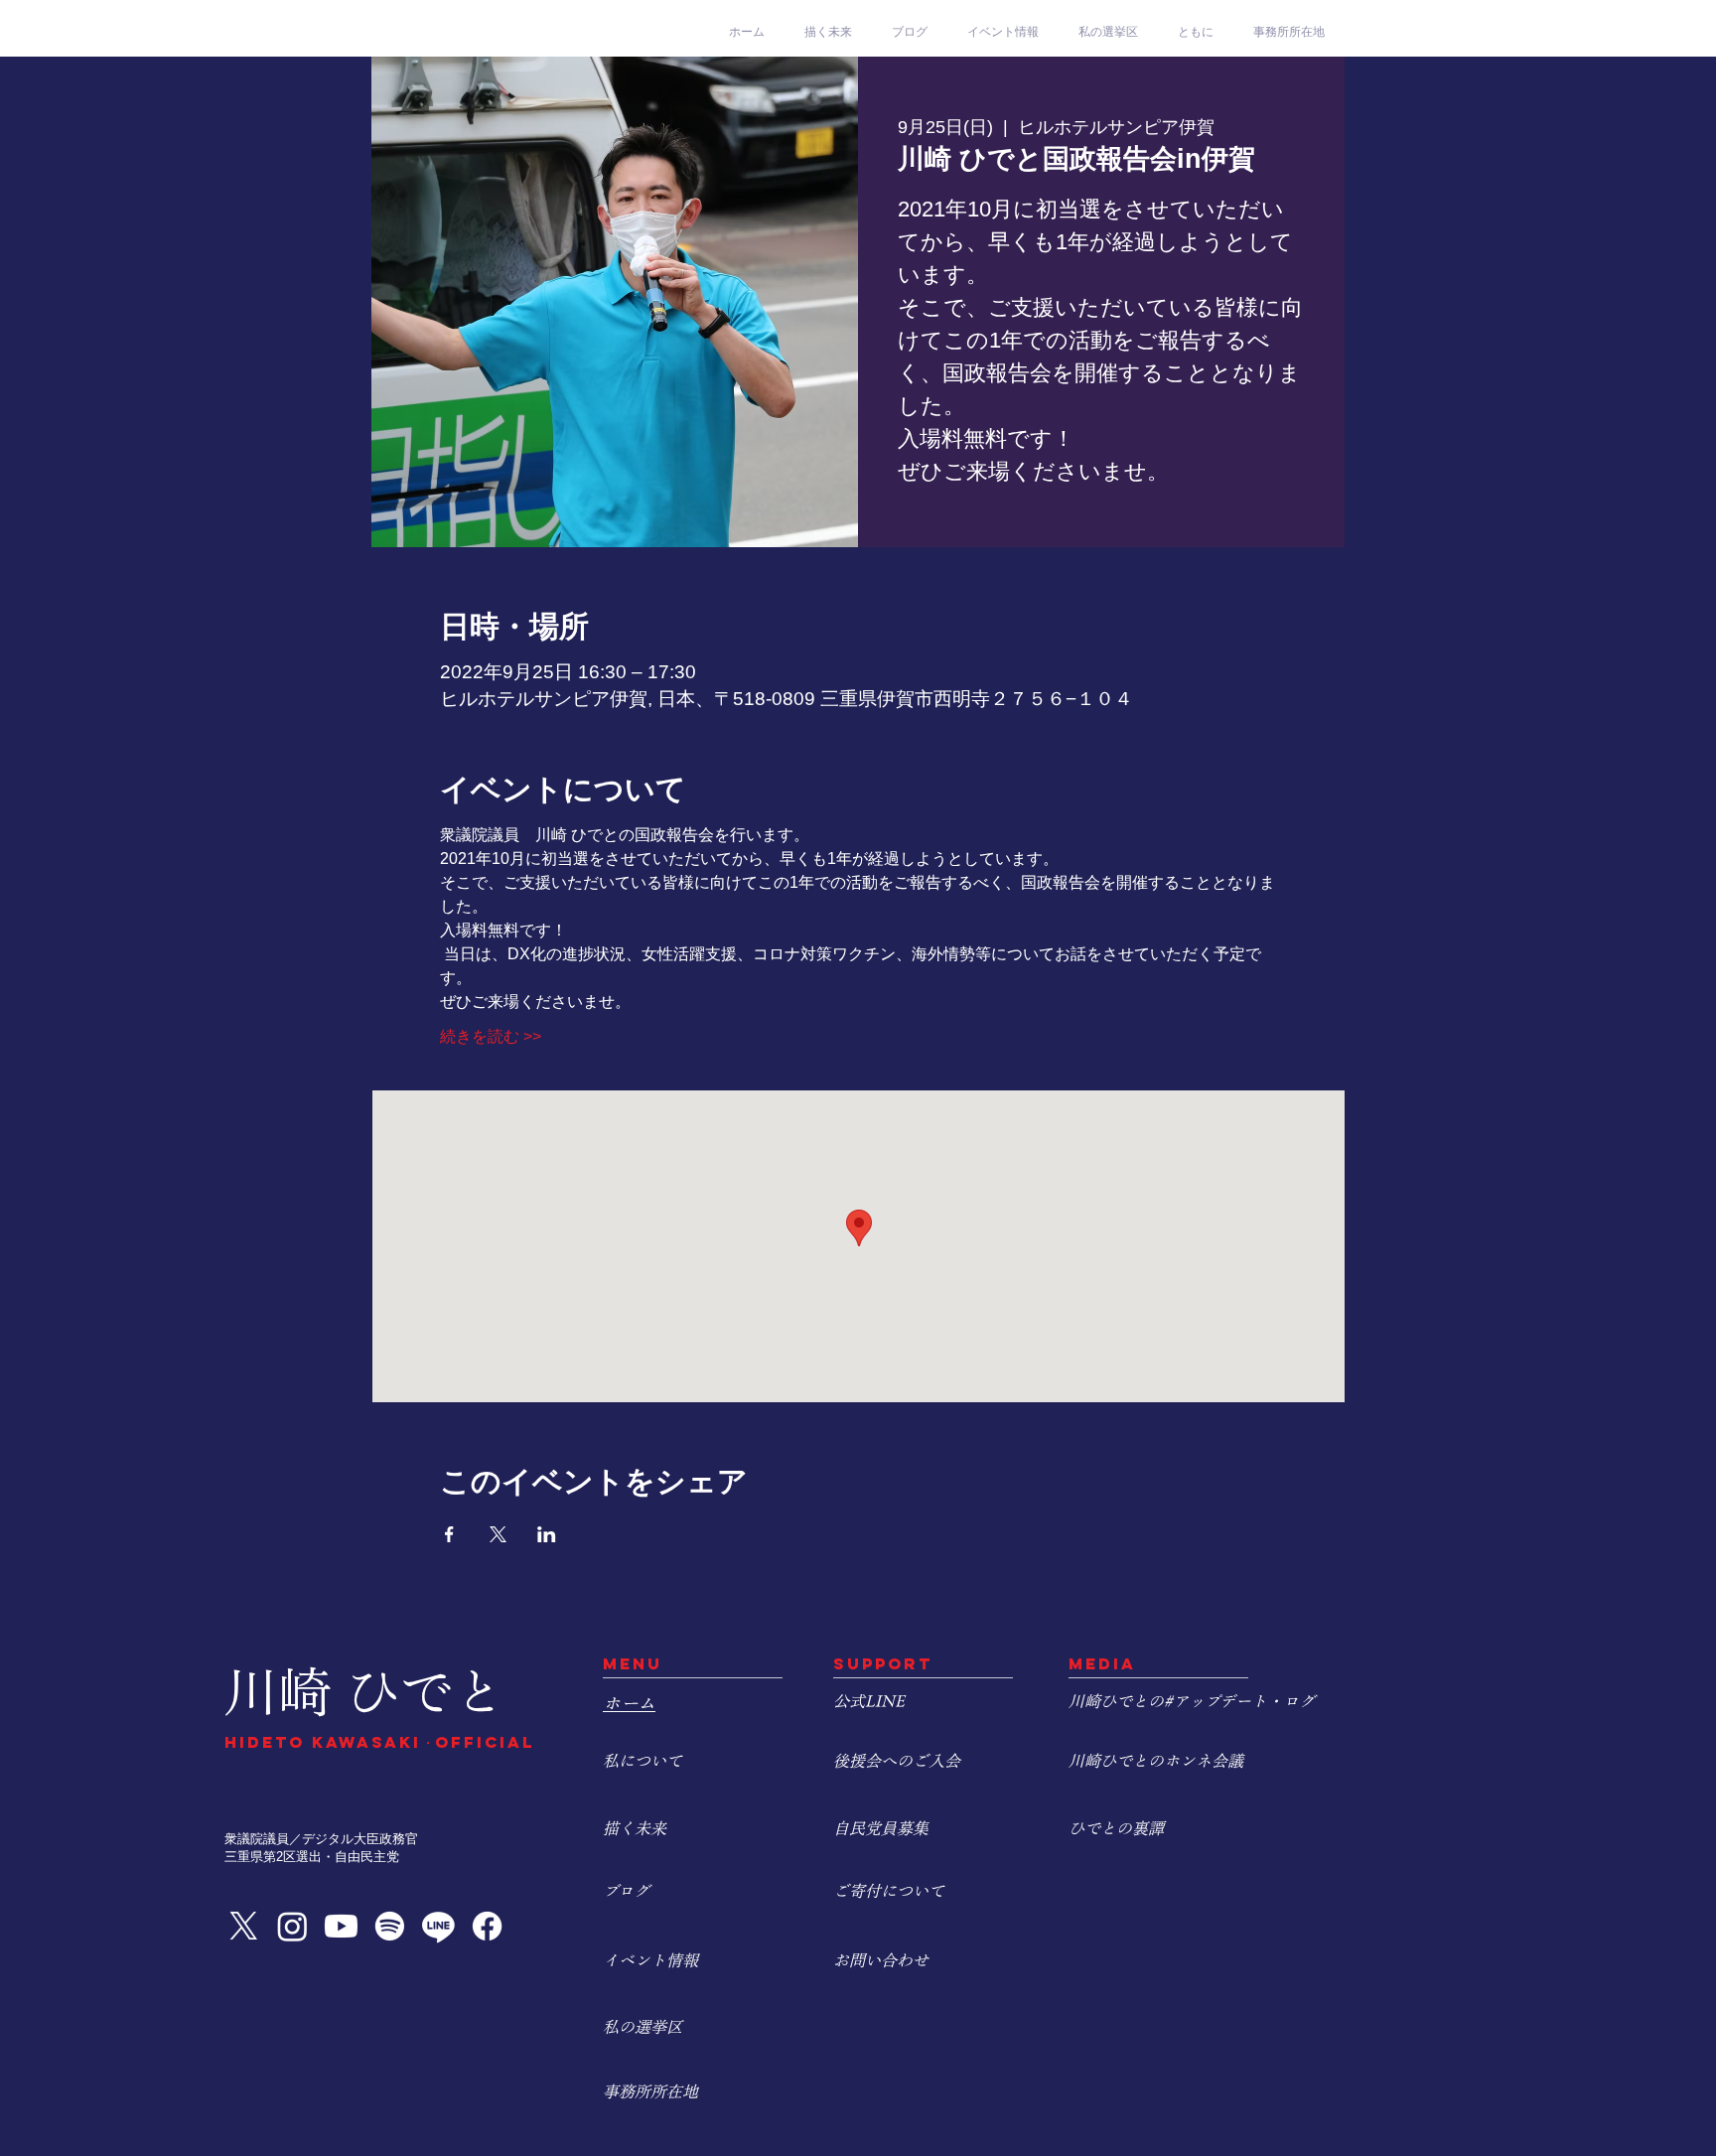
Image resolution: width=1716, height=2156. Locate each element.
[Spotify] (390, 1926)
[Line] (438, 1926)
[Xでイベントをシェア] (498, 1534)
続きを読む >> (491, 1036)
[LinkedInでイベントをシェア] (547, 1534)
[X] (244, 1926)
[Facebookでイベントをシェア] (449, 1534)
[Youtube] (341, 1926)
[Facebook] (487, 1926)
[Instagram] (292, 1926)
